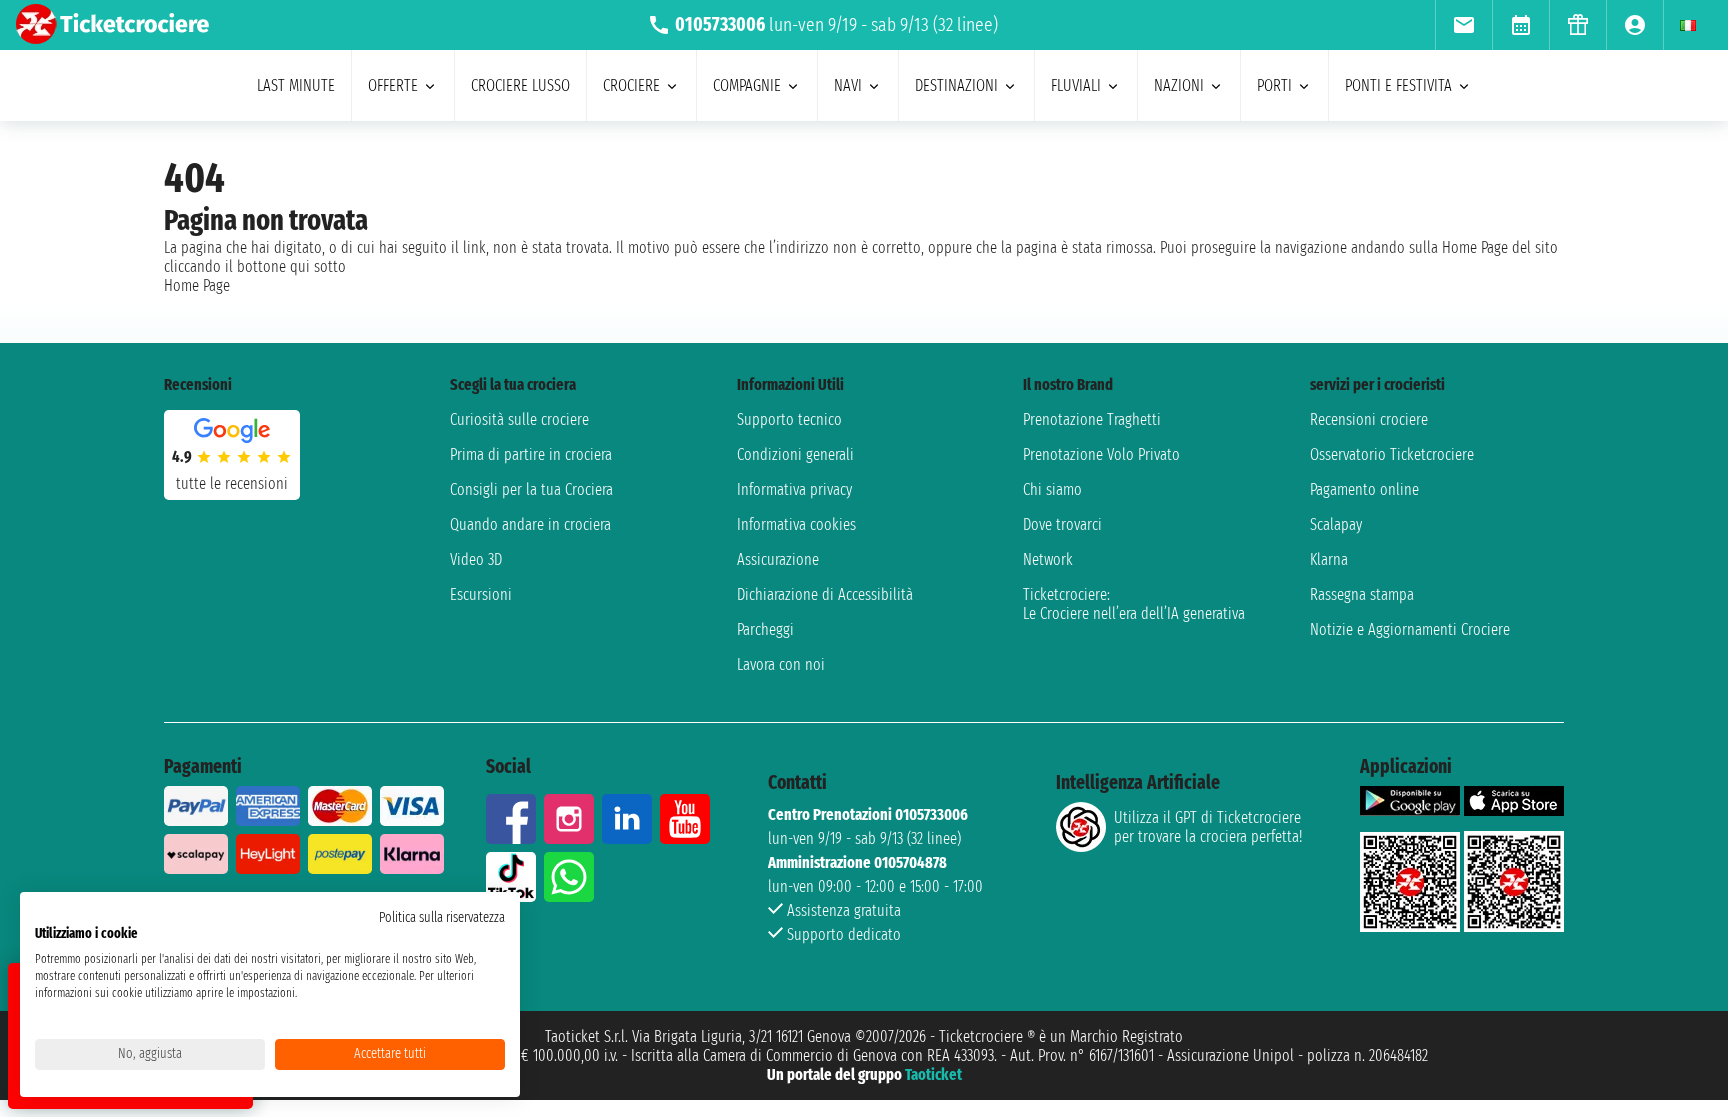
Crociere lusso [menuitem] (520, 85)
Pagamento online (1364, 489)
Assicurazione (778, 559)
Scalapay (1336, 524)
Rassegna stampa (1362, 594)
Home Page (197, 285)
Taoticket (933, 1074)
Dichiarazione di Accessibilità (825, 594)
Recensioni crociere (1369, 419)
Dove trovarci (1062, 524)
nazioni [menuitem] (1179, 85)
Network (1048, 559)
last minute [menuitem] (296, 85)
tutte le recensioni (232, 483)
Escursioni (481, 594)
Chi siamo (1052, 489)
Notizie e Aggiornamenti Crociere (1410, 629)
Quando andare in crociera (530, 524)
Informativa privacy (794, 489)
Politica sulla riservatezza (442, 917)
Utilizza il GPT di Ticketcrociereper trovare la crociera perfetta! (1208, 827)
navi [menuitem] (848, 85)
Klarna (1329, 559)
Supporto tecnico (789, 419)
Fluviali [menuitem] (1076, 85)
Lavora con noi (781, 664)
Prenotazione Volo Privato (1101, 454)
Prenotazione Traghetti (1092, 419)
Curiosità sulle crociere (519, 419)
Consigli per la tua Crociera (531, 489)
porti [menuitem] (1274, 85)
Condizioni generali (795, 454)
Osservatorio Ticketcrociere (1392, 454)
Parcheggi (765, 629)
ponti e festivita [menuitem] (1398, 85)
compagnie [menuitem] (747, 85)
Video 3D (476, 559)
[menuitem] (1463, 25)
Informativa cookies (796, 524)
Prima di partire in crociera (531, 454)
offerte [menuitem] (393, 85)
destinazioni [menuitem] (956, 85)
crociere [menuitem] (631, 85)
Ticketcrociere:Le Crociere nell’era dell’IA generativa (1134, 604)
